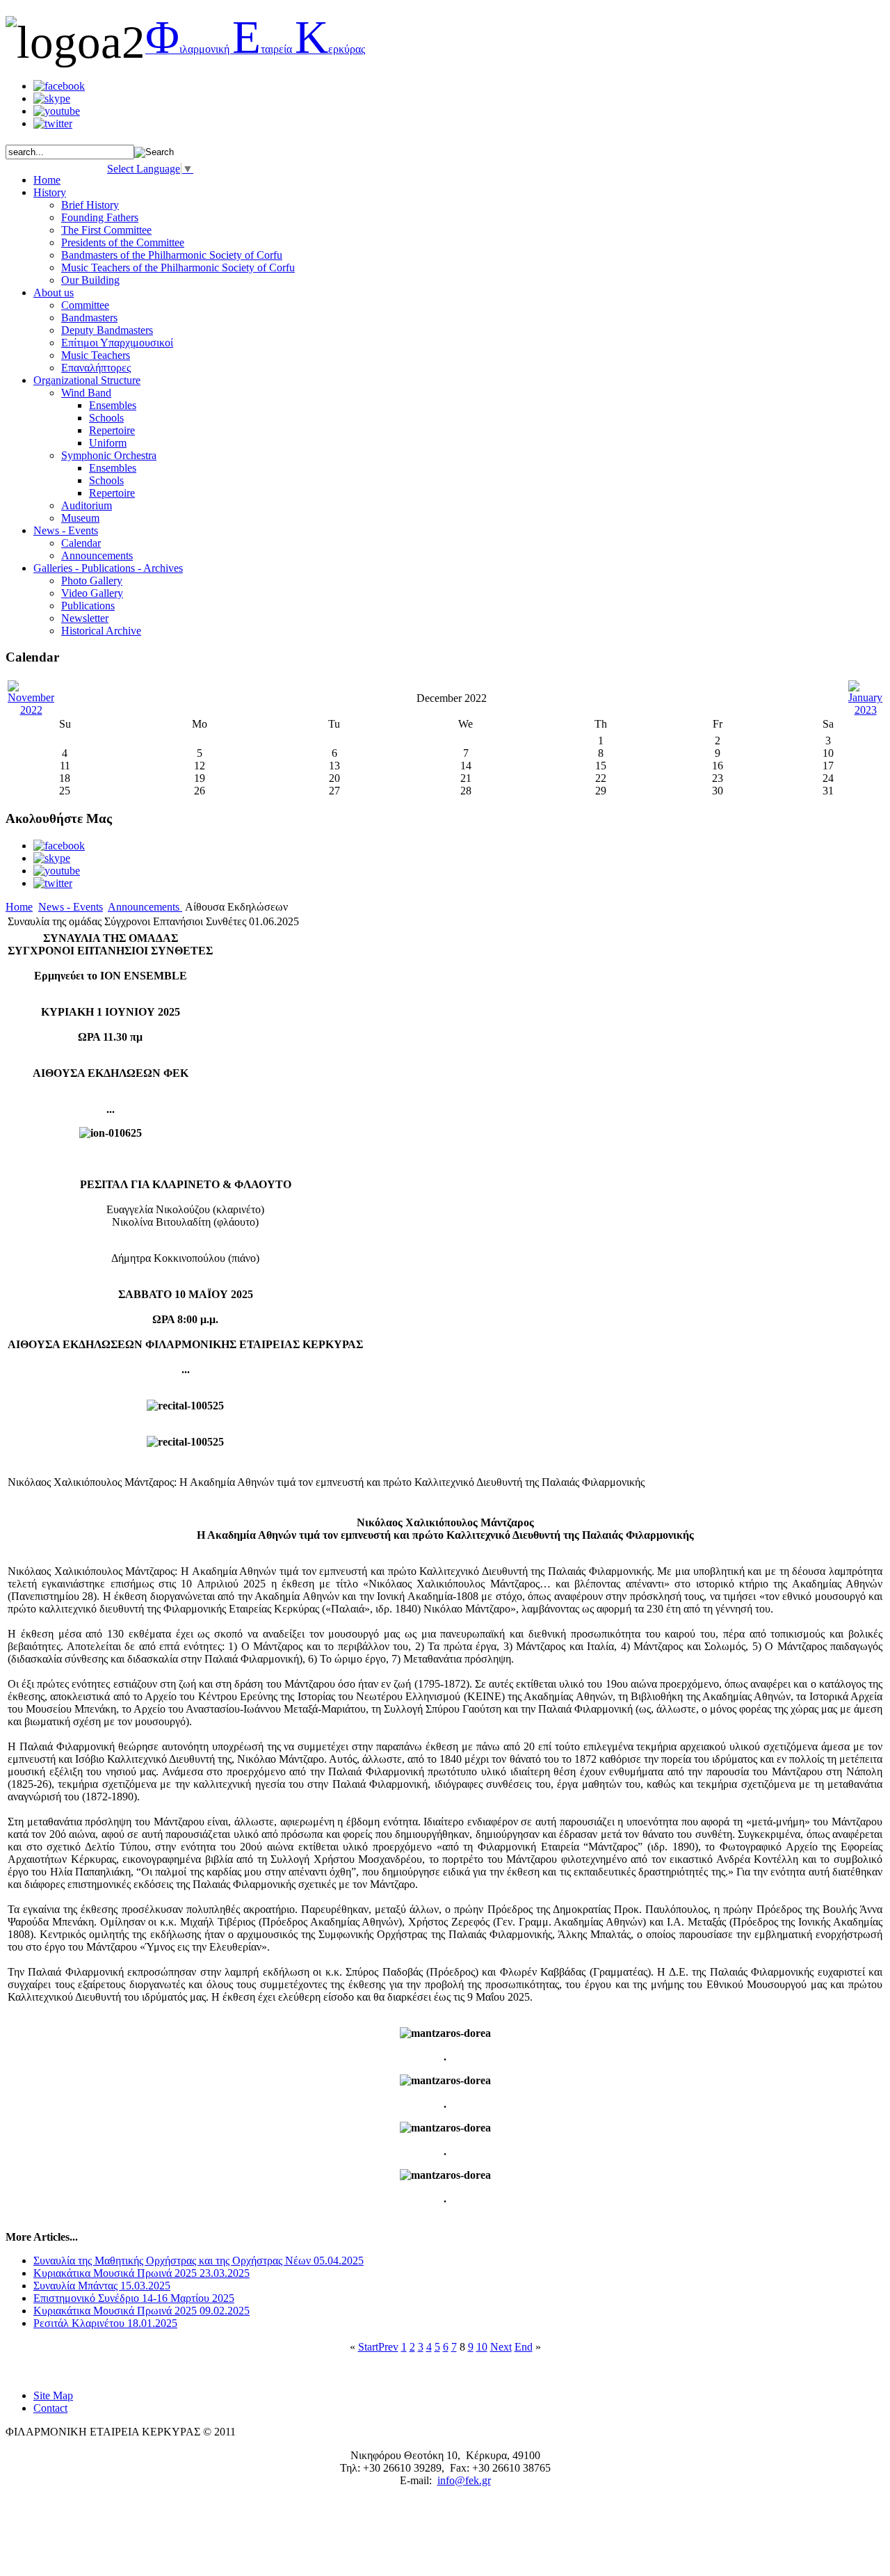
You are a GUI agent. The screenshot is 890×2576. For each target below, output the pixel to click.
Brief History (90, 205)
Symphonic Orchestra (109, 455)
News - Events (71, 907)
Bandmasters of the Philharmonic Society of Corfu (172, 255)
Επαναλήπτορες (96, 368)
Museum (80, 518)
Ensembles (113, 405)
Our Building (90, 280)
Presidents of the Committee (123, 242)
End (524, 2347)
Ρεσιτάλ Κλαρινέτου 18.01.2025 (105, 2323)
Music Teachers (96, 355)
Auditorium (87, 505)
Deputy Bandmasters (107, 330)
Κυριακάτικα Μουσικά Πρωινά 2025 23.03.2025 (141, 2273)
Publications (88, 606)
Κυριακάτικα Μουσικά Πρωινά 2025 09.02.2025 (141, 2311)
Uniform (108, 443)
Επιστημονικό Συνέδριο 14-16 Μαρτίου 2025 (134, 2298)
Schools (106, 418)
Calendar (81, 543)
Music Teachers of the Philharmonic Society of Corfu (178, 267)
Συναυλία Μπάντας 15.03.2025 (102, 2286)
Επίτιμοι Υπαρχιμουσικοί (117, 343)
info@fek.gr (464, 2480)
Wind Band (86, 393)
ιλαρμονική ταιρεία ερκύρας (255, 49)
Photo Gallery (92, 581)
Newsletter (85, 618)
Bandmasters (89, 318)
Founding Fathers (100, 217)
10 (482, 2347)
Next (501, 2347)
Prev (388, 2347)
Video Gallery (92, 593)
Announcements (97, 555)
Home (19, 907)
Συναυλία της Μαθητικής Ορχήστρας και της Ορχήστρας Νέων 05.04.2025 (199, 2261)
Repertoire (112, 430)
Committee (85, 305)
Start (368, 2347)
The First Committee (106, 230)
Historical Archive (101, 631)
